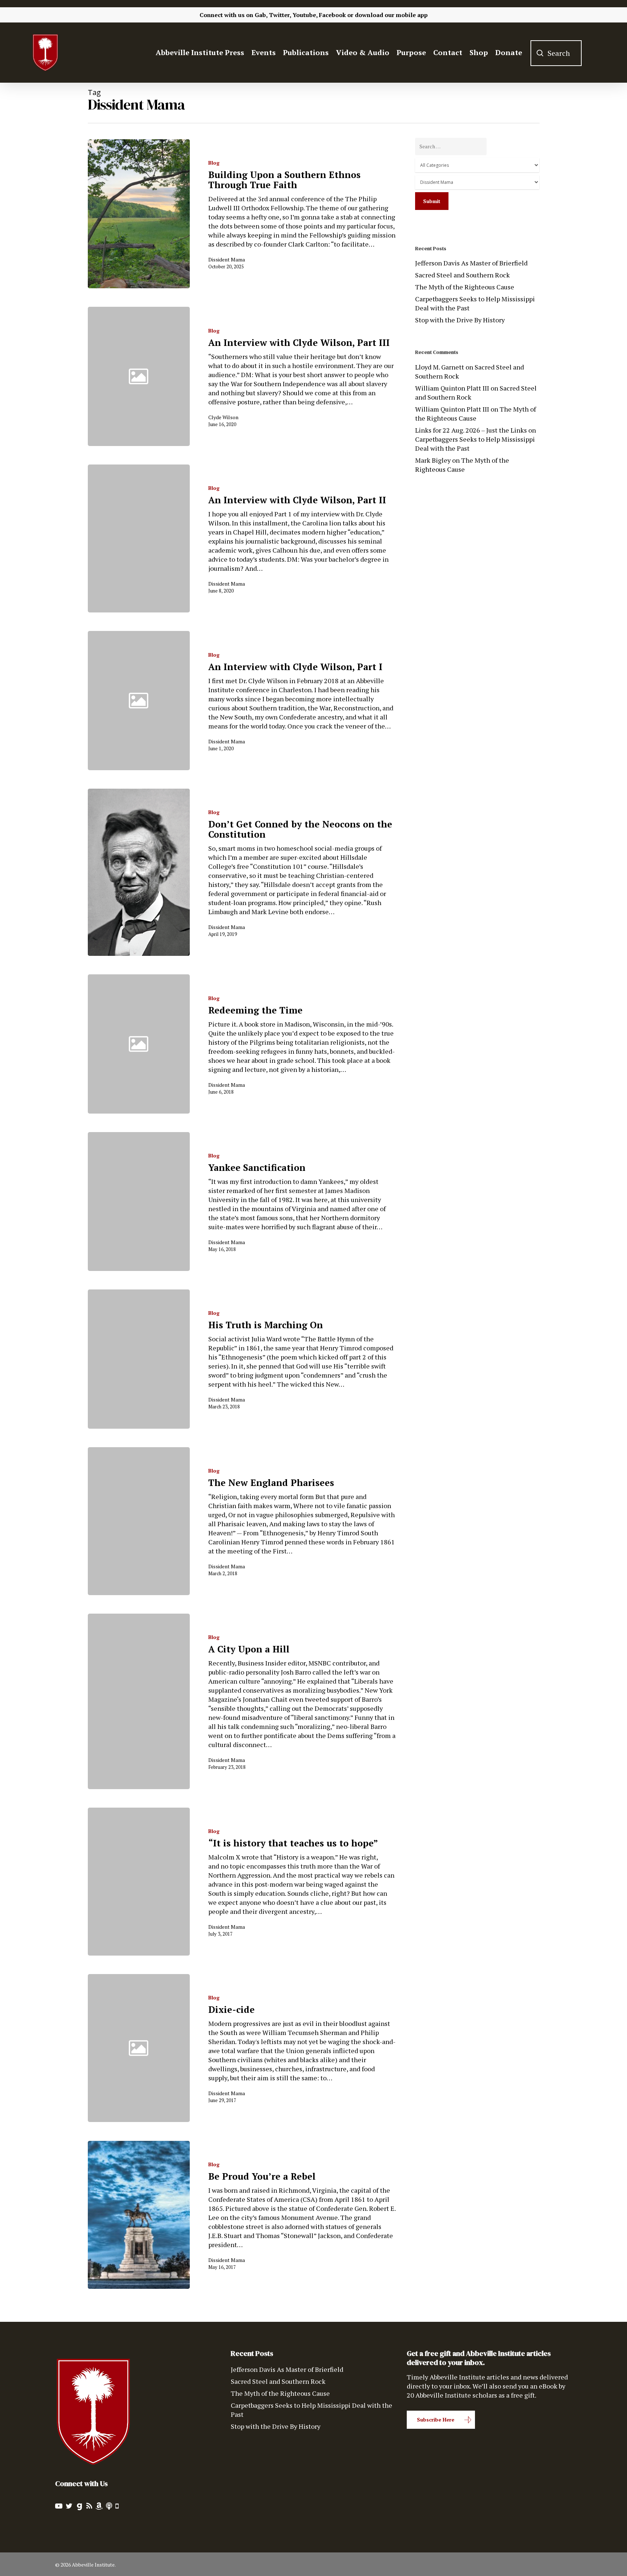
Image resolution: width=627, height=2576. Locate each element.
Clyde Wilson (223, 417)
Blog (214, 163)
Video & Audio (363, 53)
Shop (479, 53)
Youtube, (305, 15)
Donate (509, 53)
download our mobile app (391, 15)
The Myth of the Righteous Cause (465, 287)
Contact (448, 53)
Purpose (411, 53)
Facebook (332, 15)
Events (264, 53)
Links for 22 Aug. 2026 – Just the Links (471, 430)
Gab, (261, 15)
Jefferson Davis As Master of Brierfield (471, 263)
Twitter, (280, 15)
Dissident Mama (227, 259)
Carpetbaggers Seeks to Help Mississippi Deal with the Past (475, 303)
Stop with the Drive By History (460, 320)
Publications (306, 53)
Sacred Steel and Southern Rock (462, 275)
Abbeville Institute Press (200, 53)
